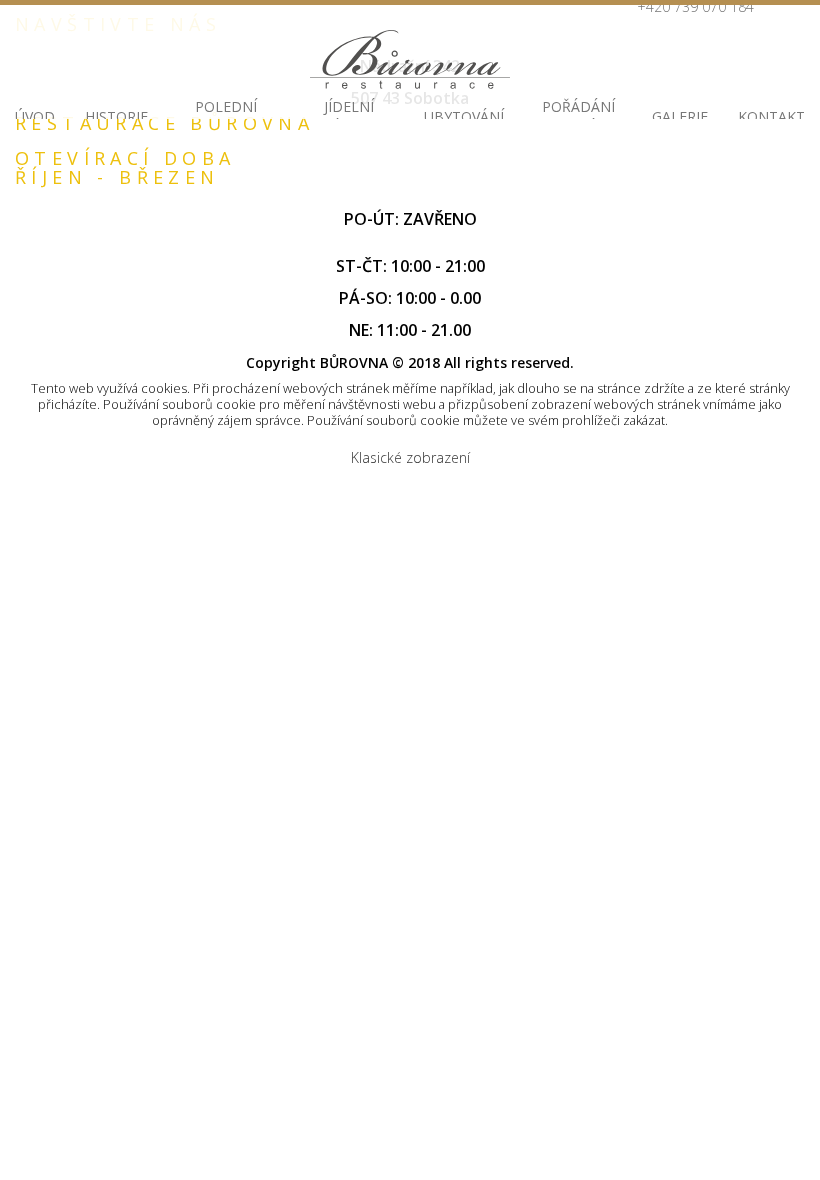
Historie (116, 116)
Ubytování (464, 116)
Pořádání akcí (578, 116)
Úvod (35, 116)
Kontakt (771, 116)
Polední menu (226, 116)
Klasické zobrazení (410, 457)
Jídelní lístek (349, 116)
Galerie (680, 116)
